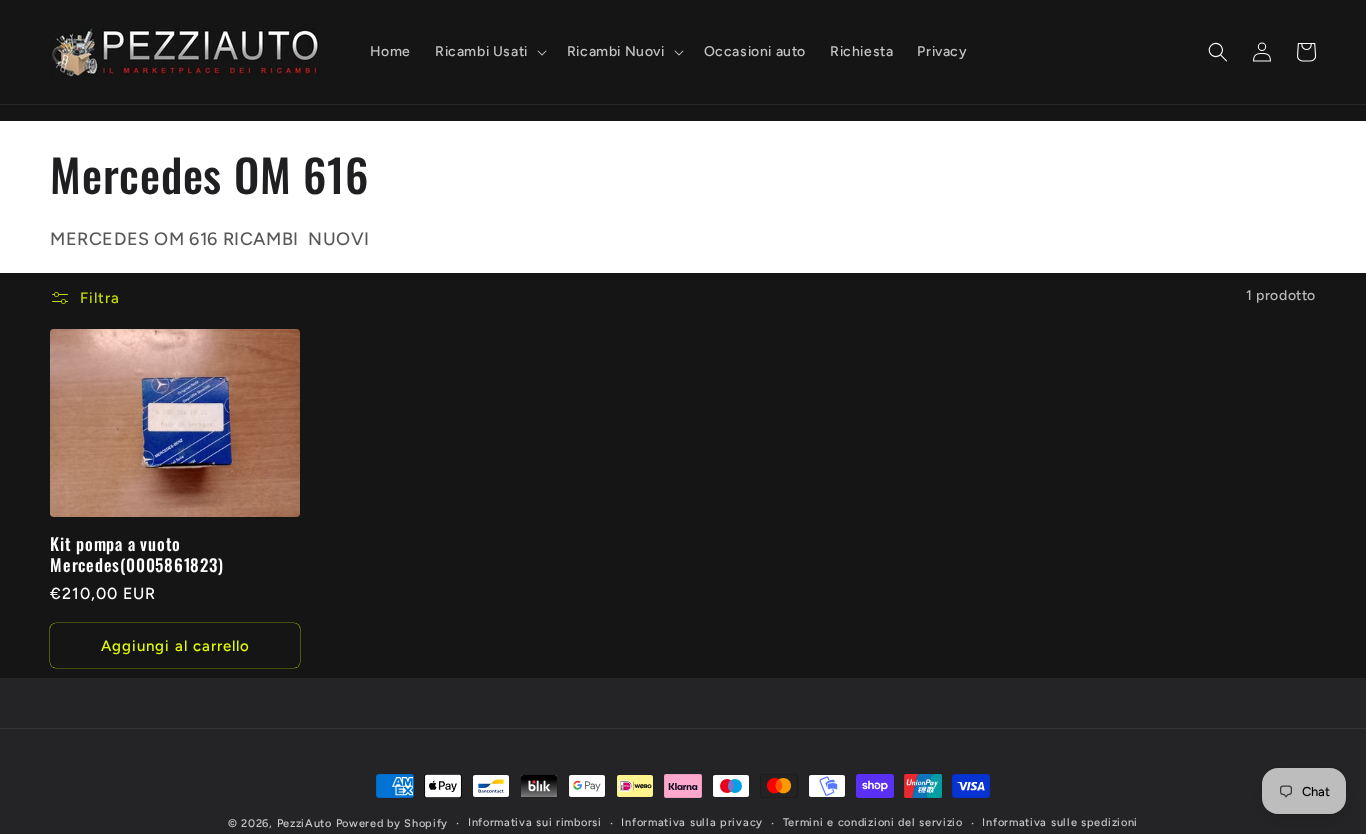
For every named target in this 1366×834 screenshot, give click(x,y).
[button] (489, 52)
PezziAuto (304, 823)
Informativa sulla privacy (692, 822)
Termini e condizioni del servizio (873, 822)
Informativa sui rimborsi (535, 822)
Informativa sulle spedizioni (1060, 822)
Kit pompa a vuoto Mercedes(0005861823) (137, 555)
